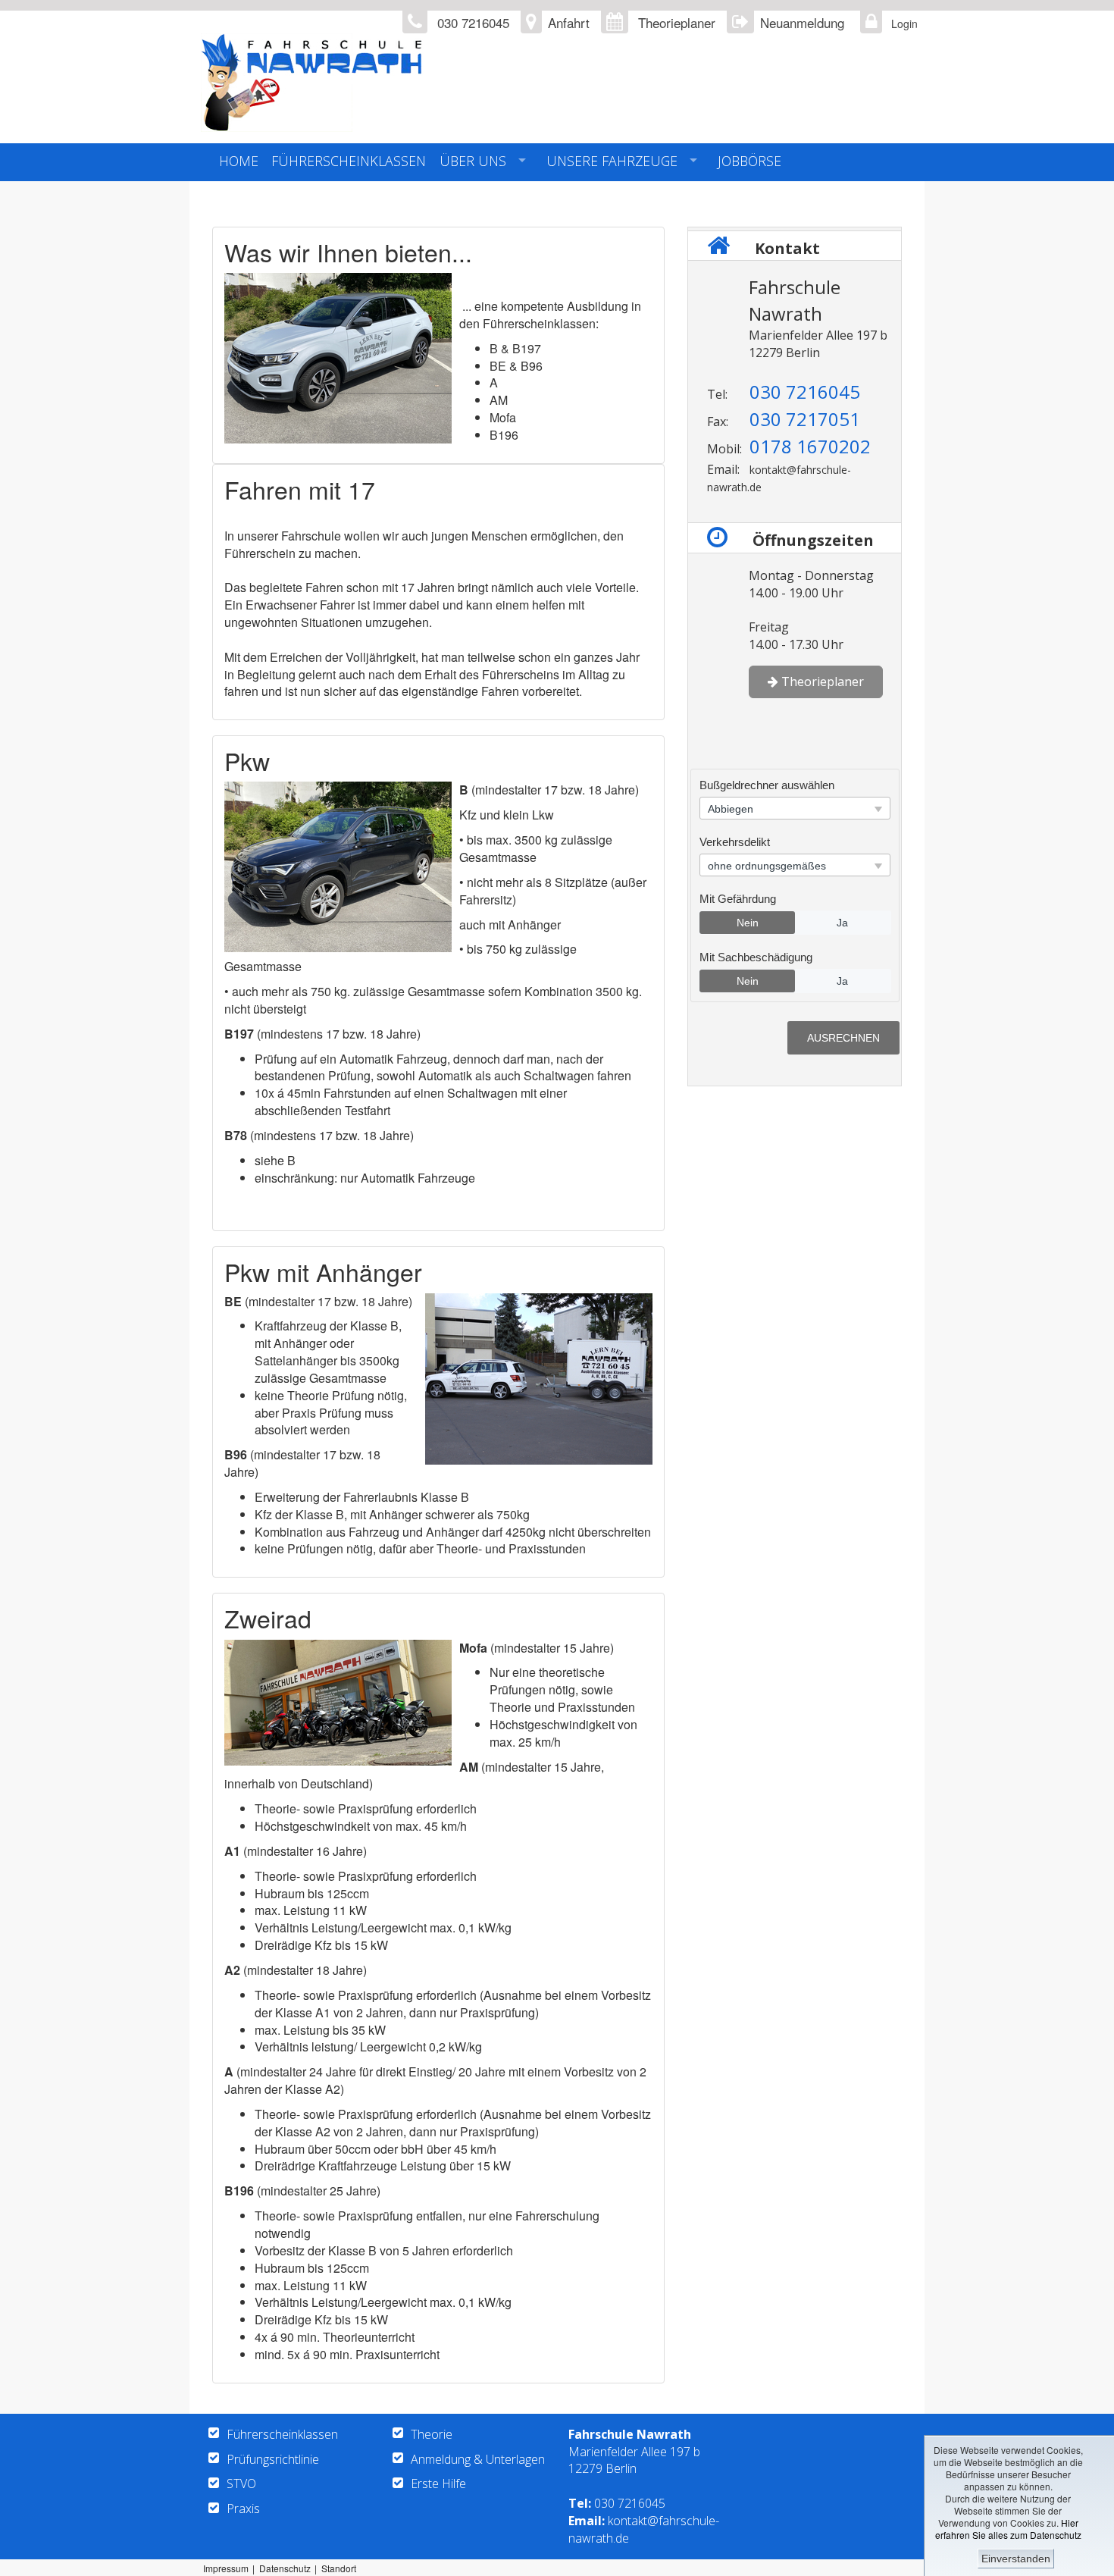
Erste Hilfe (438, 2484)
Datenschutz (285, 2568)
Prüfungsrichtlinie (273, 2459)
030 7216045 (630, 2503)
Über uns (473, 161)
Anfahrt (569, 22)
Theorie (432, 2434)
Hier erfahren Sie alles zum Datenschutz (1008, 2529)
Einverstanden (1016, 2559)
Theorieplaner (677, 22)
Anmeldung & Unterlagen (478, 2459)
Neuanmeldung (802, 22)
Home (239, 161)
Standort (339, 2568)
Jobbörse (749, 161)
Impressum (226, 2568)
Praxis (243, 2509)
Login (901, 24)
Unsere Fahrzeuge (612, 161)
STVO (241, 2484)
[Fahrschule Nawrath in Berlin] (404, 83)
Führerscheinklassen (349, 161)
